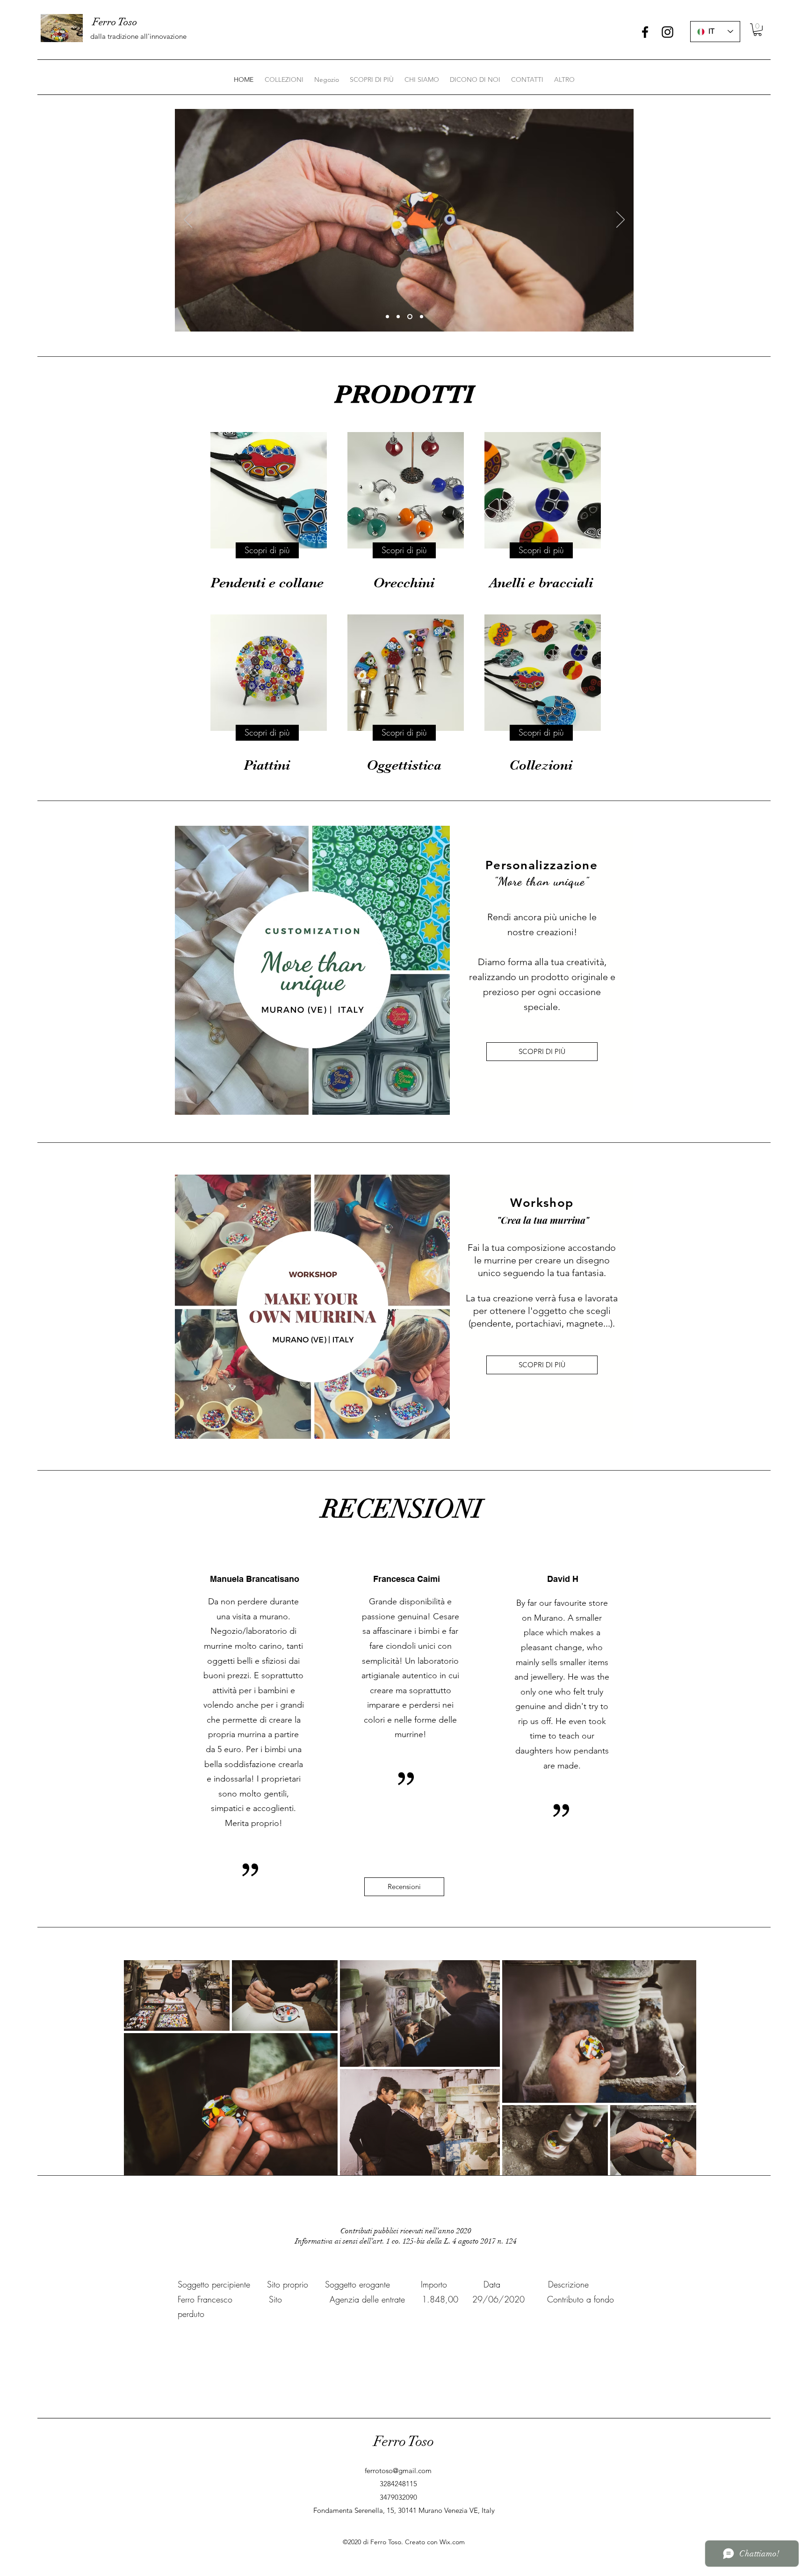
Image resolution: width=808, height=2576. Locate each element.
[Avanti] (620, 220)
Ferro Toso (404, 2442)
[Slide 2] (398, 317)
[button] (757, 30)
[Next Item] (680, 2067)
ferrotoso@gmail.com (398, 2471)
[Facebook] (645, 32)
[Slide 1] (387, 317)
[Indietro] (188, 220)
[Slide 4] (421, 317)
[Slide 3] (409, 317)
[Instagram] (667, 32)
